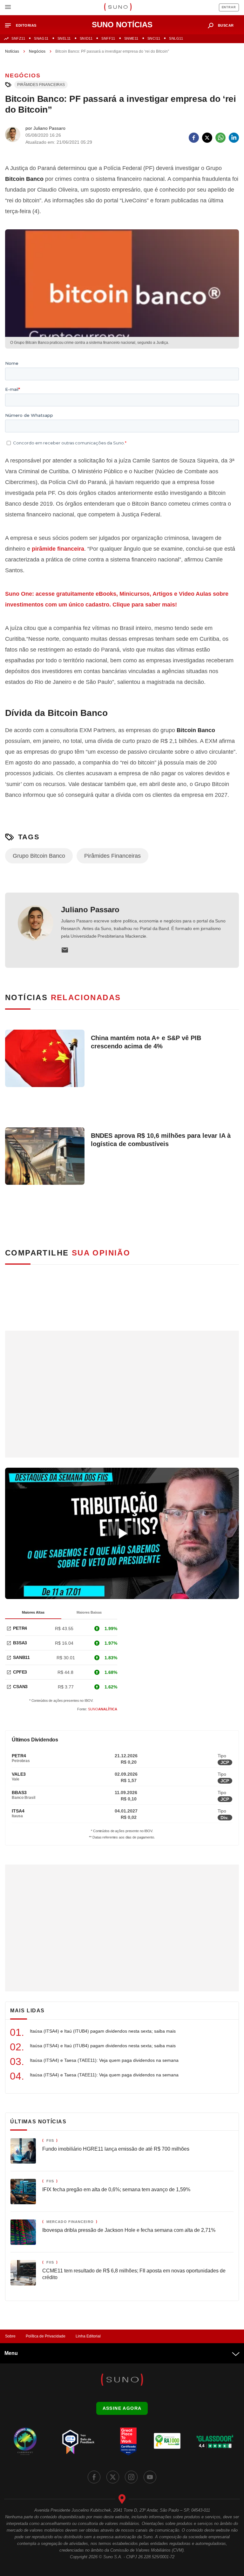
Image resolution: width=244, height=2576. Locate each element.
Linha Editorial (88, 2336)
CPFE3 (20, 1672)
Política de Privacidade (46, 2336)
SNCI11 (154, 38)
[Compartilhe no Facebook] (194, 138)
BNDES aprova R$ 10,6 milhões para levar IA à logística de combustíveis (161, 1140)
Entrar (229, 7)
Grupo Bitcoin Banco (39, 856)
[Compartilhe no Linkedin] (234, 138)
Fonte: (97, 1709)
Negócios (37, 51)
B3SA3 (20, 1643)
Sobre (10, 2336)
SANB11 (21, 1657)
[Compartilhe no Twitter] (207, 138)
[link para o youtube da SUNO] (150, 2477)
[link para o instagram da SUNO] (131, 2477)
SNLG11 (176, 38)
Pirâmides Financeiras (41, 85)
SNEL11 (64, 38)
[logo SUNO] (118, 8)
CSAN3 (20, 1687)
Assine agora (122, 2408)
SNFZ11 (18, 38)
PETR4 (20, 1628)
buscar (226, 25)
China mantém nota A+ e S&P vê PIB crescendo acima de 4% (146, 1042)
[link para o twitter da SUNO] (113, 2477)
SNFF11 (108, 38)
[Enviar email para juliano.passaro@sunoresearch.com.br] (65, 950)
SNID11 (86, 38)
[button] (23, 26)
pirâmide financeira (58, 549)
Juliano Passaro (90, 910)
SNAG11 (41, 38)
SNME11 (131, 38)
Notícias (12, 51)
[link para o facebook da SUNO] (94, 2477)
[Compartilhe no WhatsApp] (220, 138)
